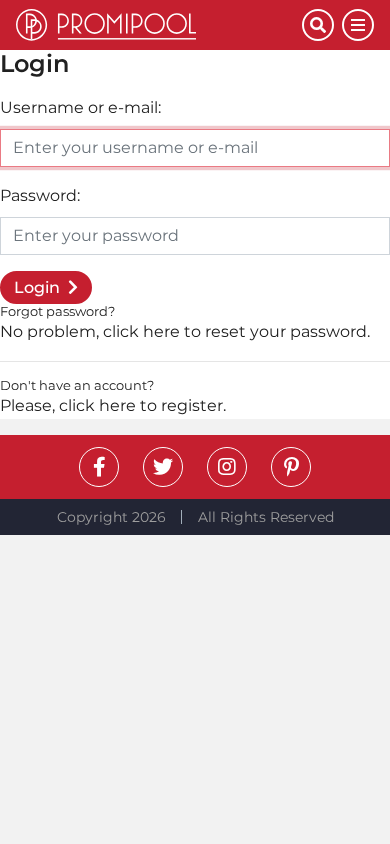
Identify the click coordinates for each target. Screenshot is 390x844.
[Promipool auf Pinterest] (291, 467)
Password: (40, 195)
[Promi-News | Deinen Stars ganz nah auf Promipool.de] (159, 25)
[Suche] (318, 25)
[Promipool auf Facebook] (99, 467)
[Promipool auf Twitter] (163, 467)
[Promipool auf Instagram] (227, 467)
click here (141, 331)
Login (37, 287)
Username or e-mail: (80, 107)
